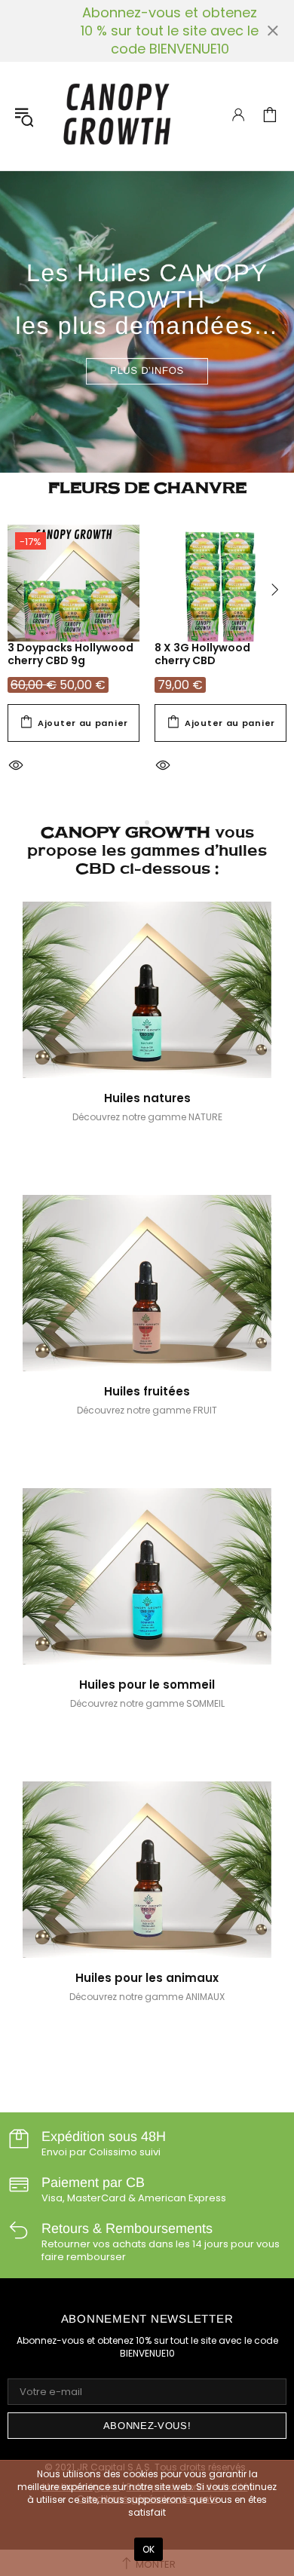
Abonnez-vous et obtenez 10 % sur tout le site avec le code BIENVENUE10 (170, 31)
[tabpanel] (147, 322)
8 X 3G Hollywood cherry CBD (202, 654)
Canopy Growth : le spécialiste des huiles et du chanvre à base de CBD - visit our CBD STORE (116, 116)
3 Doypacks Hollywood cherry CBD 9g (70, 654)
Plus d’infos (147, 371)
